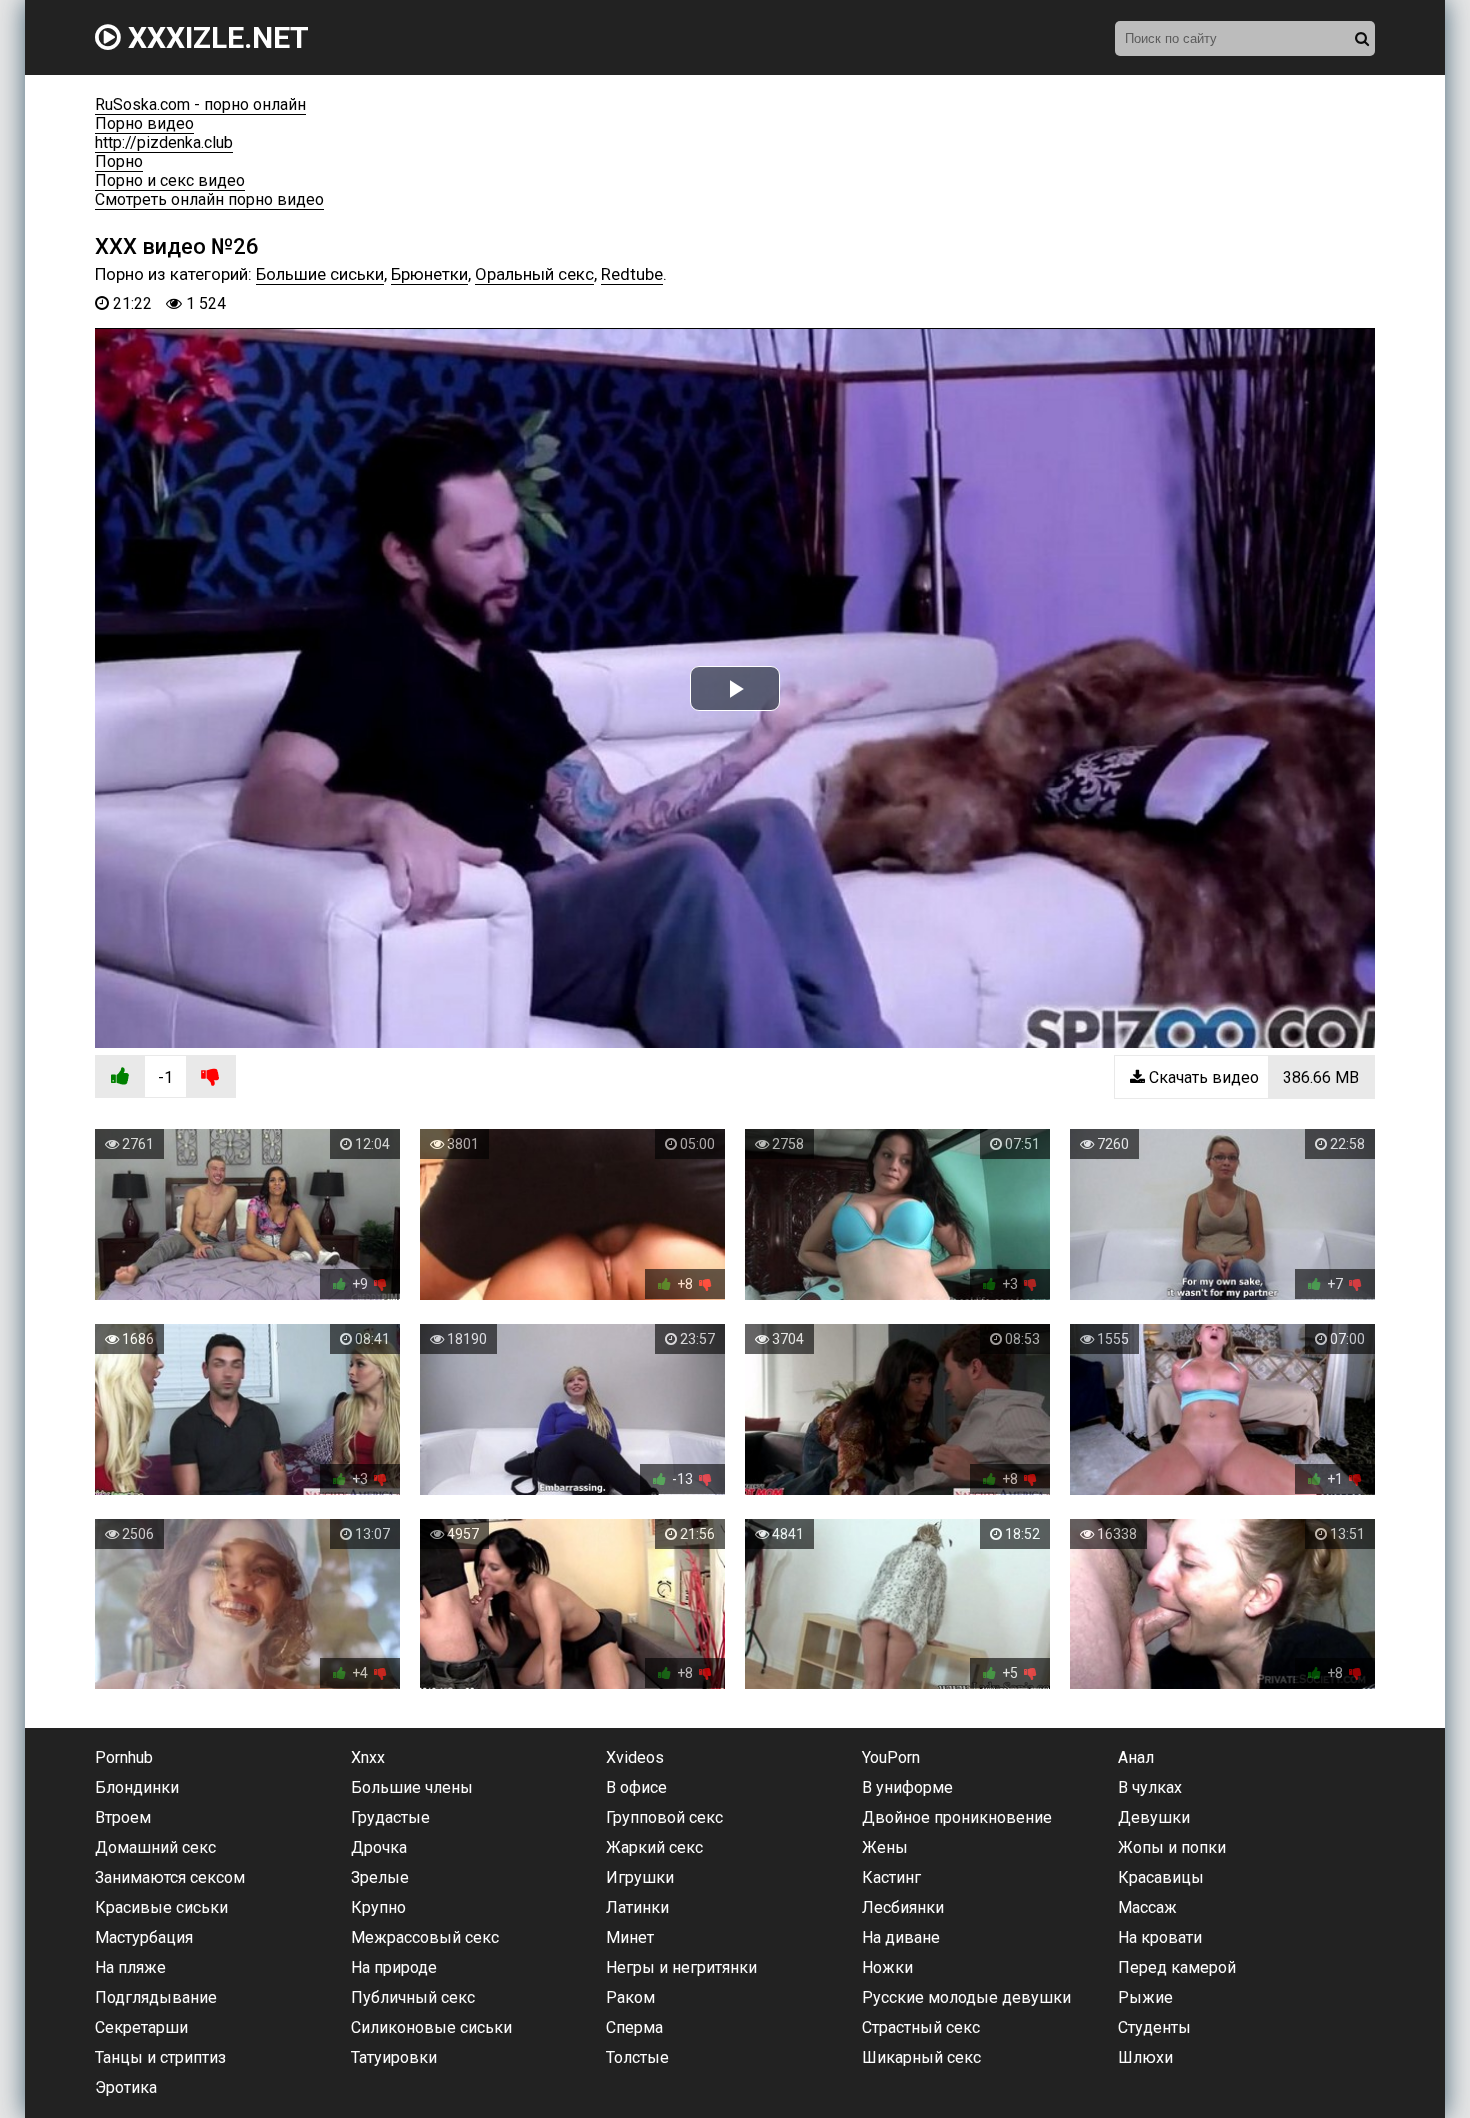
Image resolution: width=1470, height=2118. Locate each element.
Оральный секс (534, 274)
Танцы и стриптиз (160, 2057)
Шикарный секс (921, 2057)
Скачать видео (1252, 1077)
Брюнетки (429, 274)
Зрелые (380, 1877)
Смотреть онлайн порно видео (209, 199)
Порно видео (144, 123)
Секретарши (141, 2027)
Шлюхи (1145, 2057)
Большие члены (412, 1787)
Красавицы (1161, 1877)
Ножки (887, 1967)
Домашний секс (155, 1847)
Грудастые (390, 1817)
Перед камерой (1177, 1967)
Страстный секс (921, 2027)
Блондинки (137, 1787)
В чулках (1150, 1787)
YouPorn (891, 1757)
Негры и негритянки (681, 1967)
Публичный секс (413, 1997)
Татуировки (394, 2057)
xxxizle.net (215, 37)
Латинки (637, 1907)
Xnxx (368, 1757)
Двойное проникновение (957, 1817)
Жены (885, 1847)
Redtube (632, 274)
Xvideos (635, 1757)
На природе (394, 1967)
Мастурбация (144, 1937)
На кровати (1160, 1937)
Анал (1136, 1757)
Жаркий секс (654, 1847)
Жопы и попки (1172, 1847)
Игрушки (640, 1877)
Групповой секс (664, 1817)
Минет (630, 1937)
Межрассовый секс (425, 1937)
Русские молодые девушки (966, 1997)
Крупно (378, 1907)
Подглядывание (156, 1997)
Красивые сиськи (161, 1907)
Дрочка (379, 1847)
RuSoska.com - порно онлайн (200, 104)
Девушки (1154, 1817)
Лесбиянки (903, 1907)
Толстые (637, 2057)
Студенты (1154, 2027)
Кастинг (891, 1877)
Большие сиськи (320, 274)
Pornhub (124, 1757)
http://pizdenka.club (164, 142)
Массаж (1147, 1907)
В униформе (907, 1787)
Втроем (123, 1817)
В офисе (636, 1787)
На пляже (130, 1967)
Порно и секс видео (170, 180)
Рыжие (1145, 1997)
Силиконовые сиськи (431, 2027)
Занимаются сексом (170, 1877)
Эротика (126, 2087)
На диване (901, 1937)
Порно (119, 161)
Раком (630, 1997)
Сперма (634, 2027)
